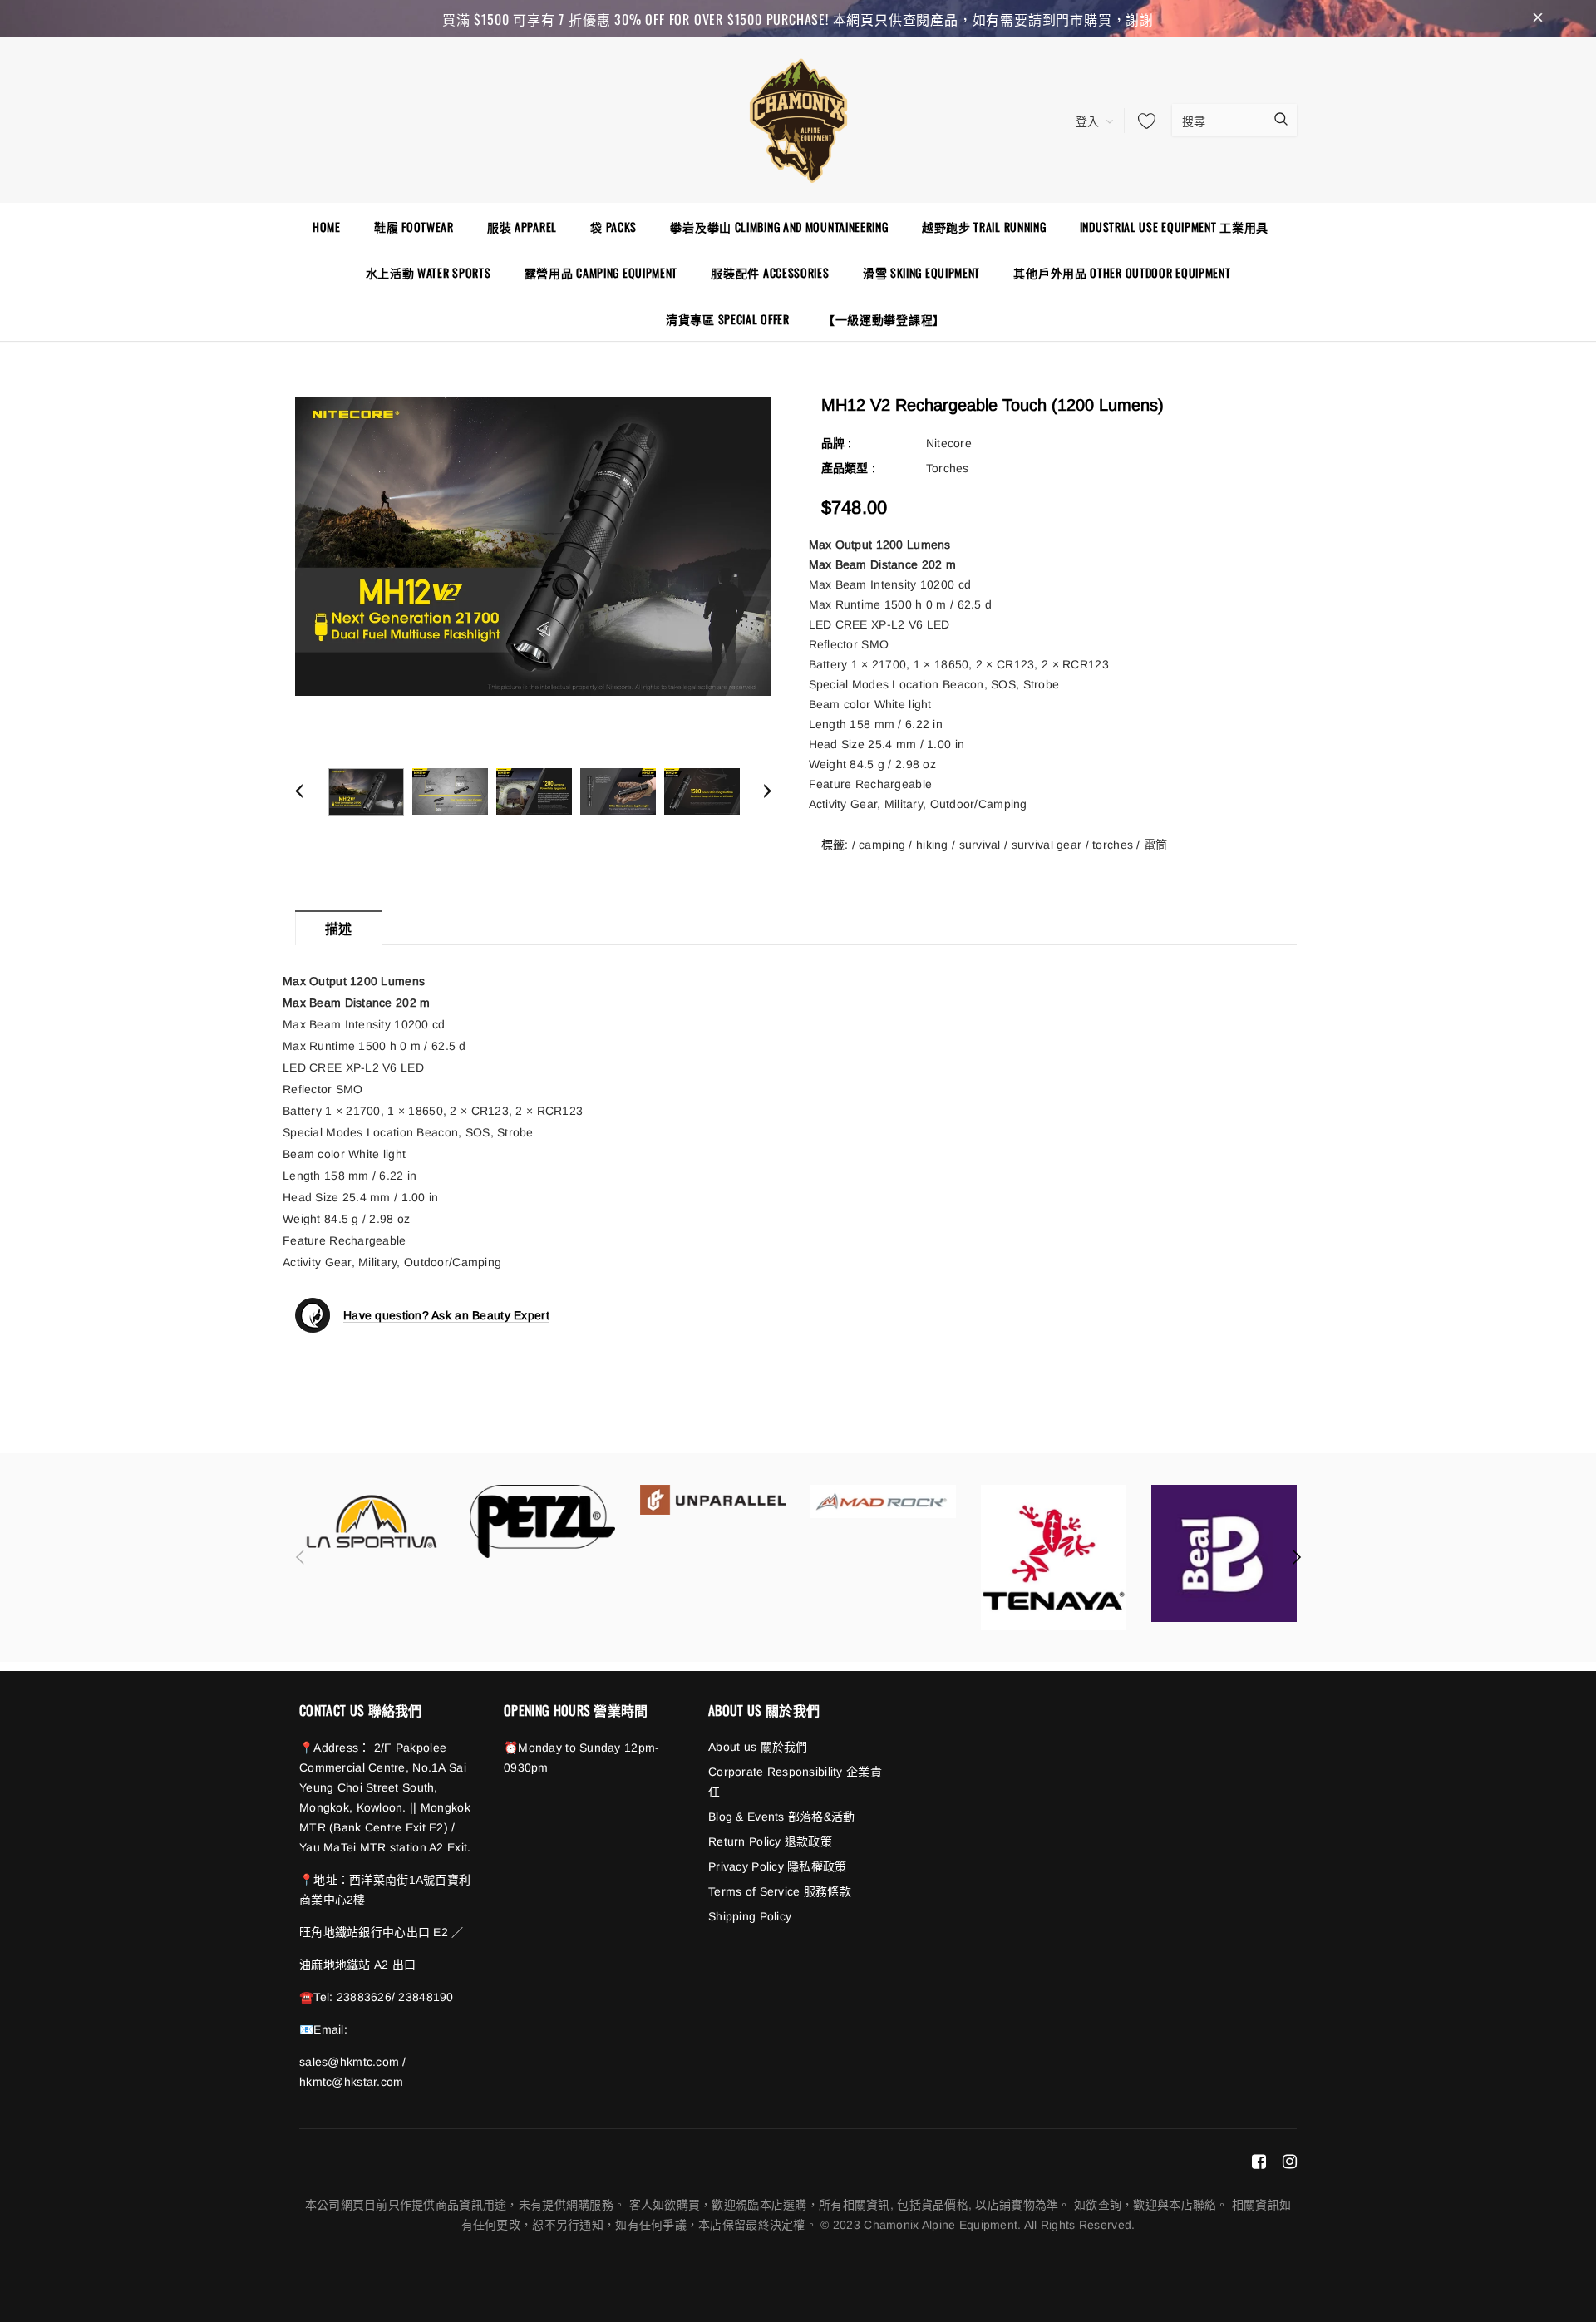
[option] (533, 546)
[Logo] (798, 118)
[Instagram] (1290, 2161)
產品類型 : (849, 468)
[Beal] (1224, 1553)
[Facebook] (1259, 2161)
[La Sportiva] (372, 1521)
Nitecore (949, 443)
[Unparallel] (713, 1500)
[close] (1538, 18)
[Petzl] (542, 1521)
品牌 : (837, 443)
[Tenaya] (1054, 1558)
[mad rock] (883, 1501)
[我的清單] (1142, 121)
